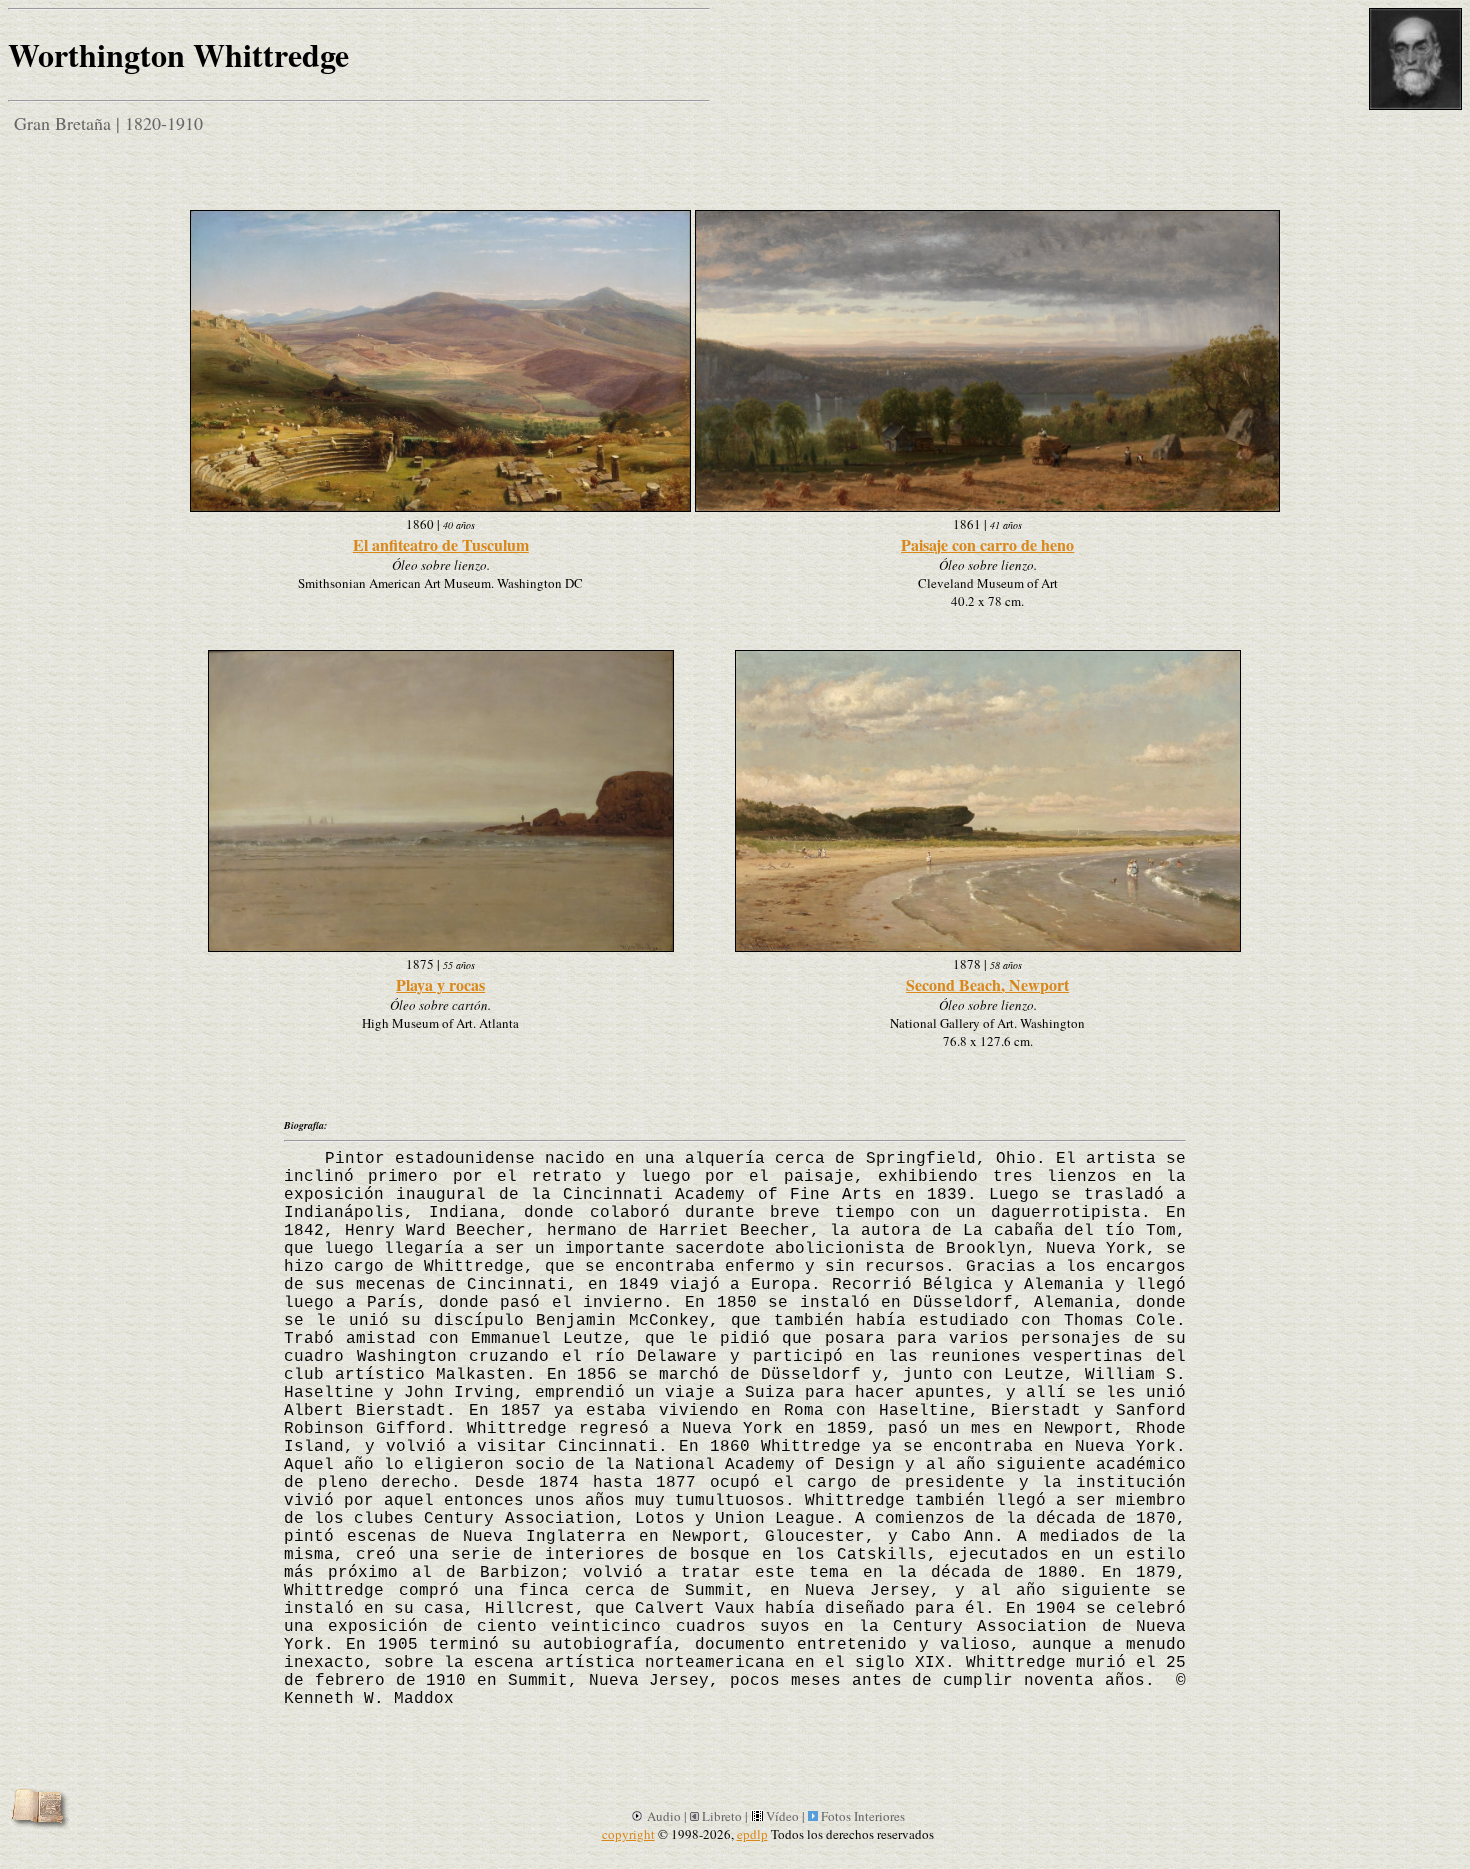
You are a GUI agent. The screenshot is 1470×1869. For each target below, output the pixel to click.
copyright (628, 1834)
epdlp (752, 1834)
